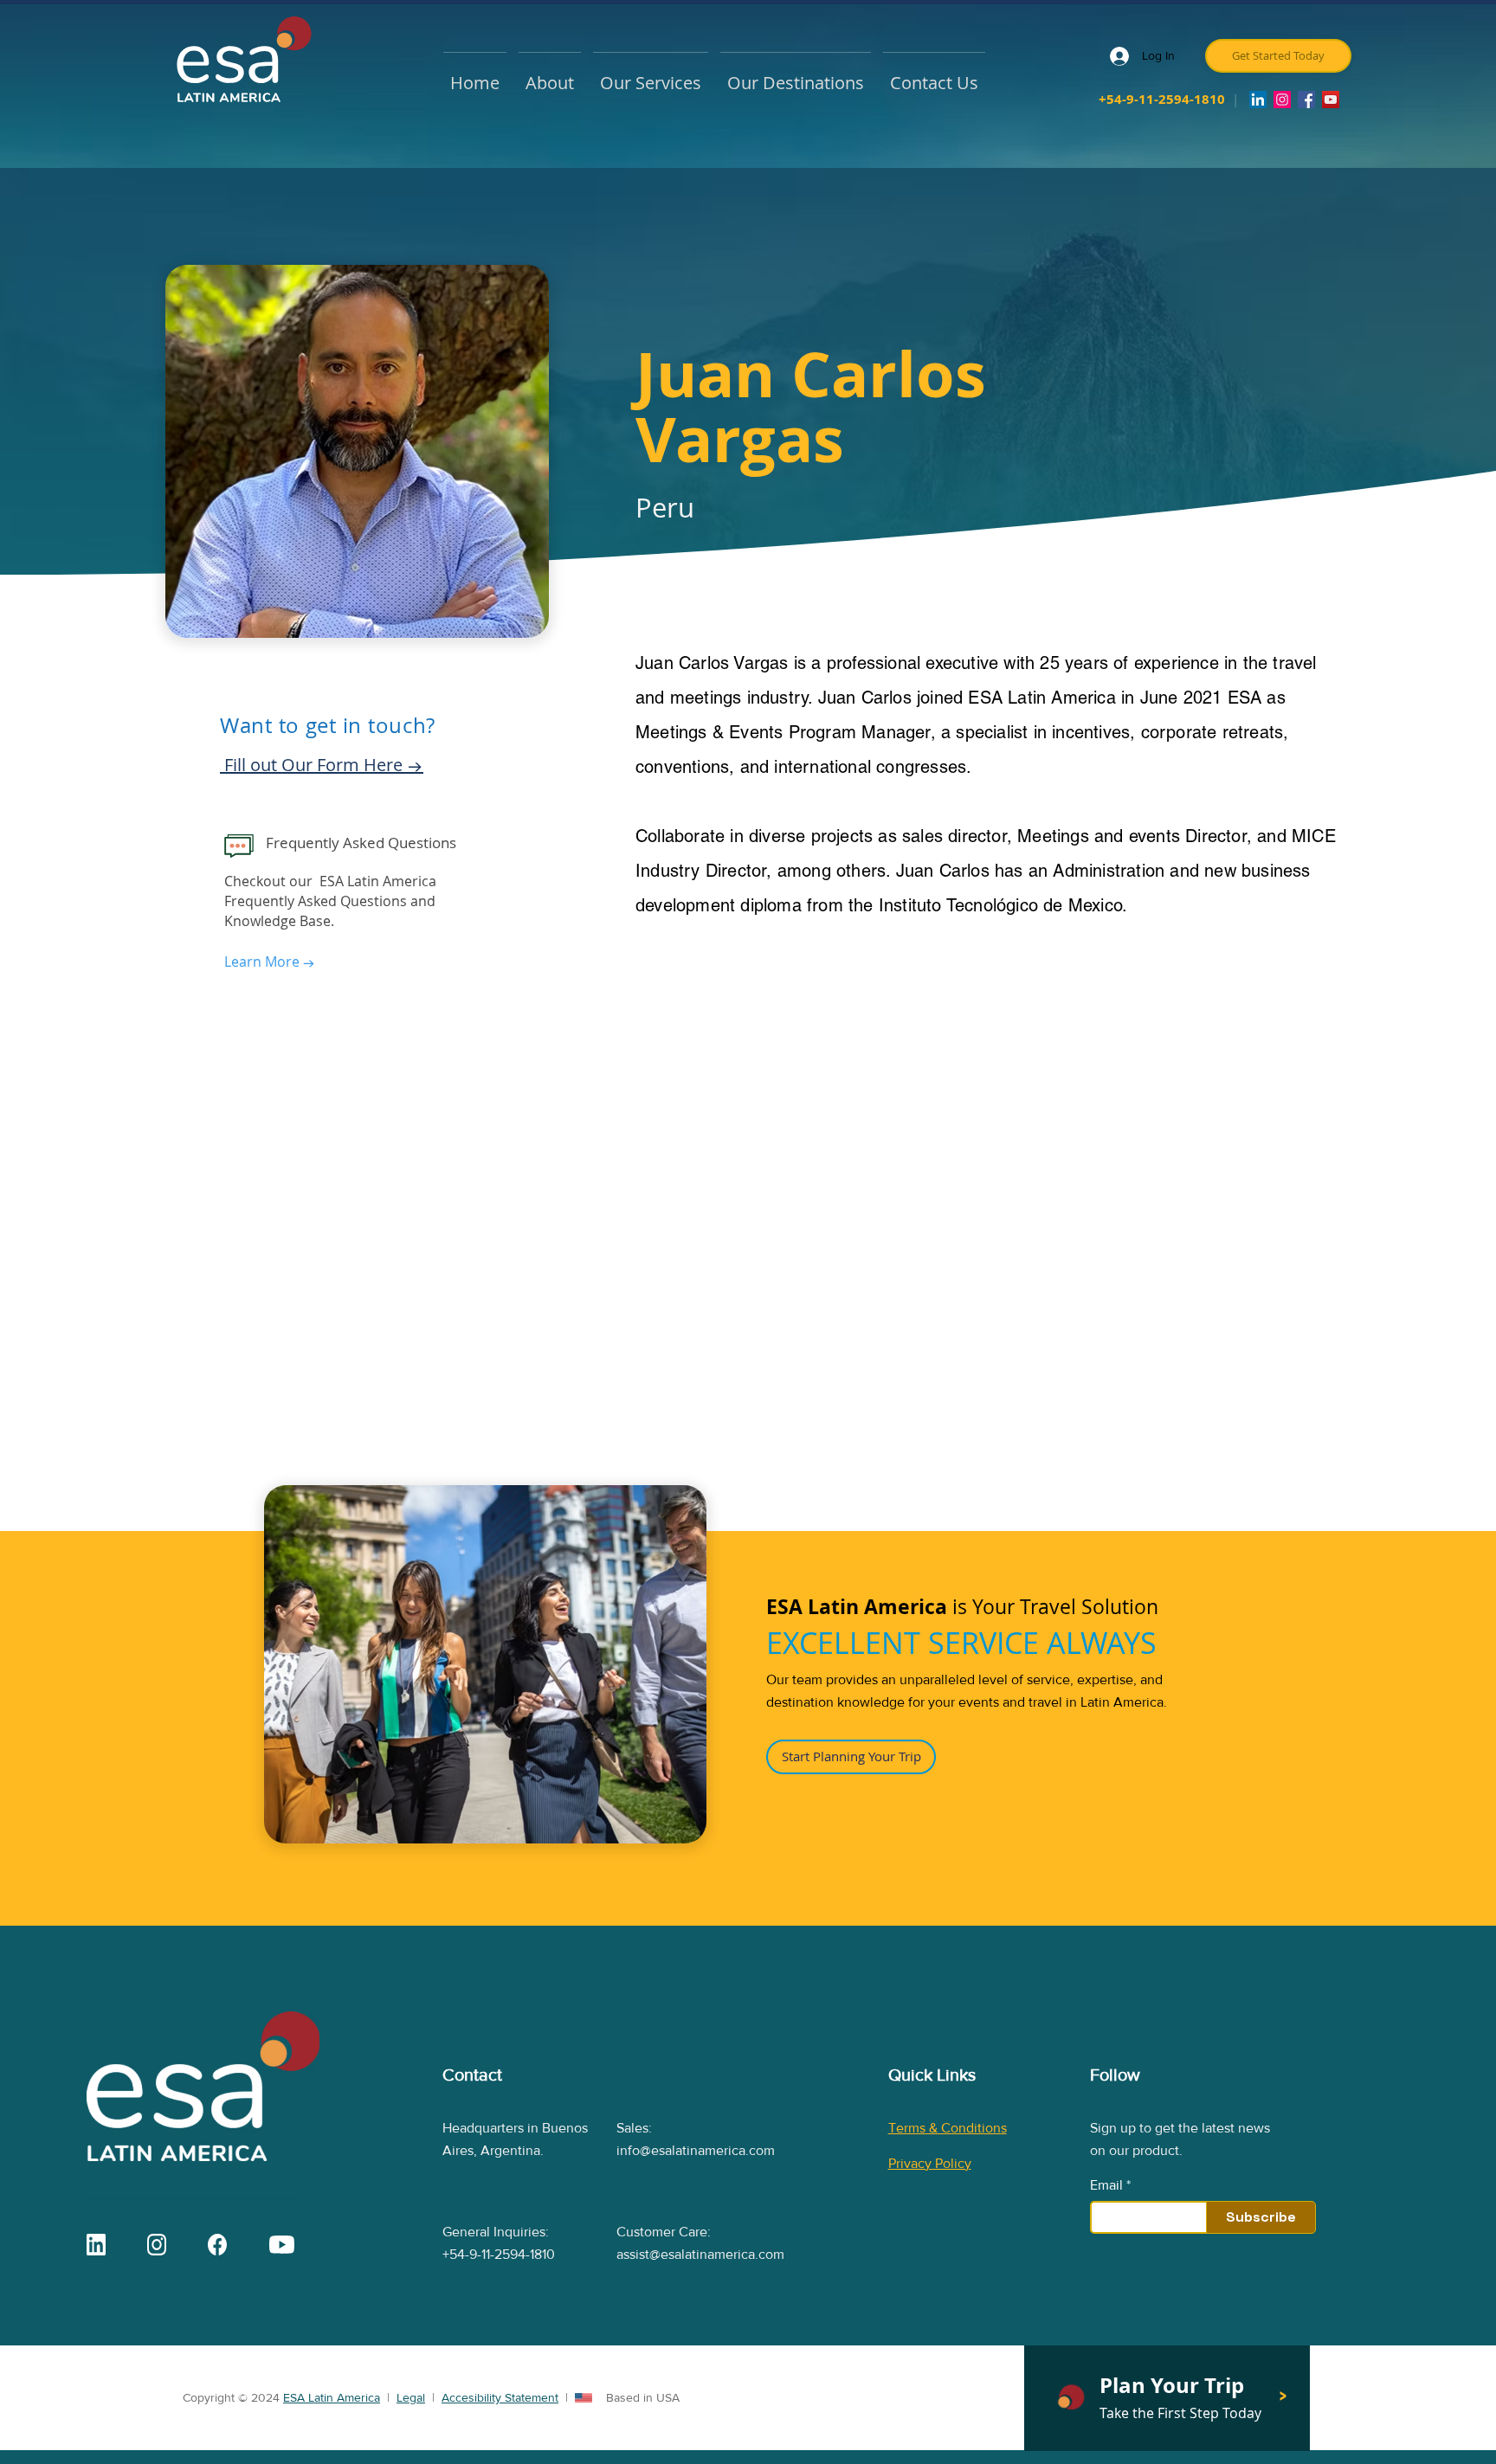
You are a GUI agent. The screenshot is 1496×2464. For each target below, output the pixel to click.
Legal (411, 2397)
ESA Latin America (332, 2397)
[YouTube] (1331, 100)
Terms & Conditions (948, 2128)
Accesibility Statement (500, 2397)
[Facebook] (1306, 100)
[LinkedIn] (1258, 100)
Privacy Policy (930, 2163)
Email (1106, 2185)
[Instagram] (1282, 100)
